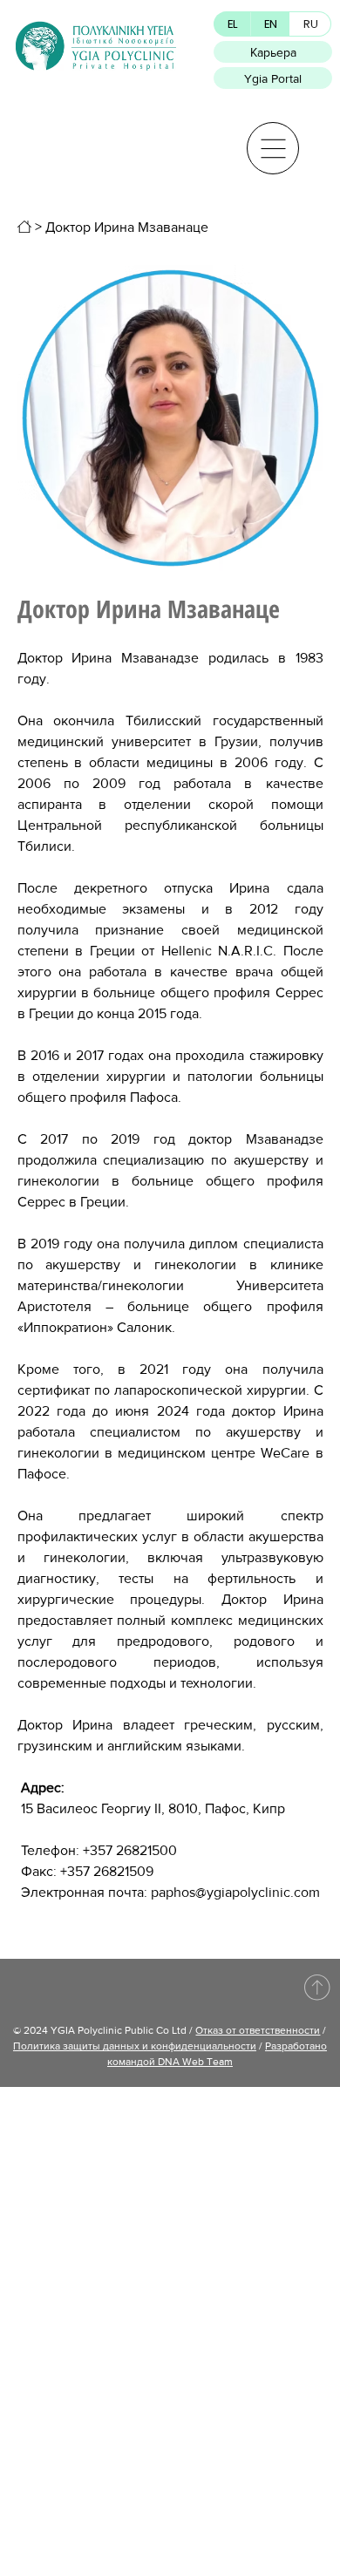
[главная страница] (24, 227)
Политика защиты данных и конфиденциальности (135, 2046)
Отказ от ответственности (258, 2030)
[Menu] (273, 148)
